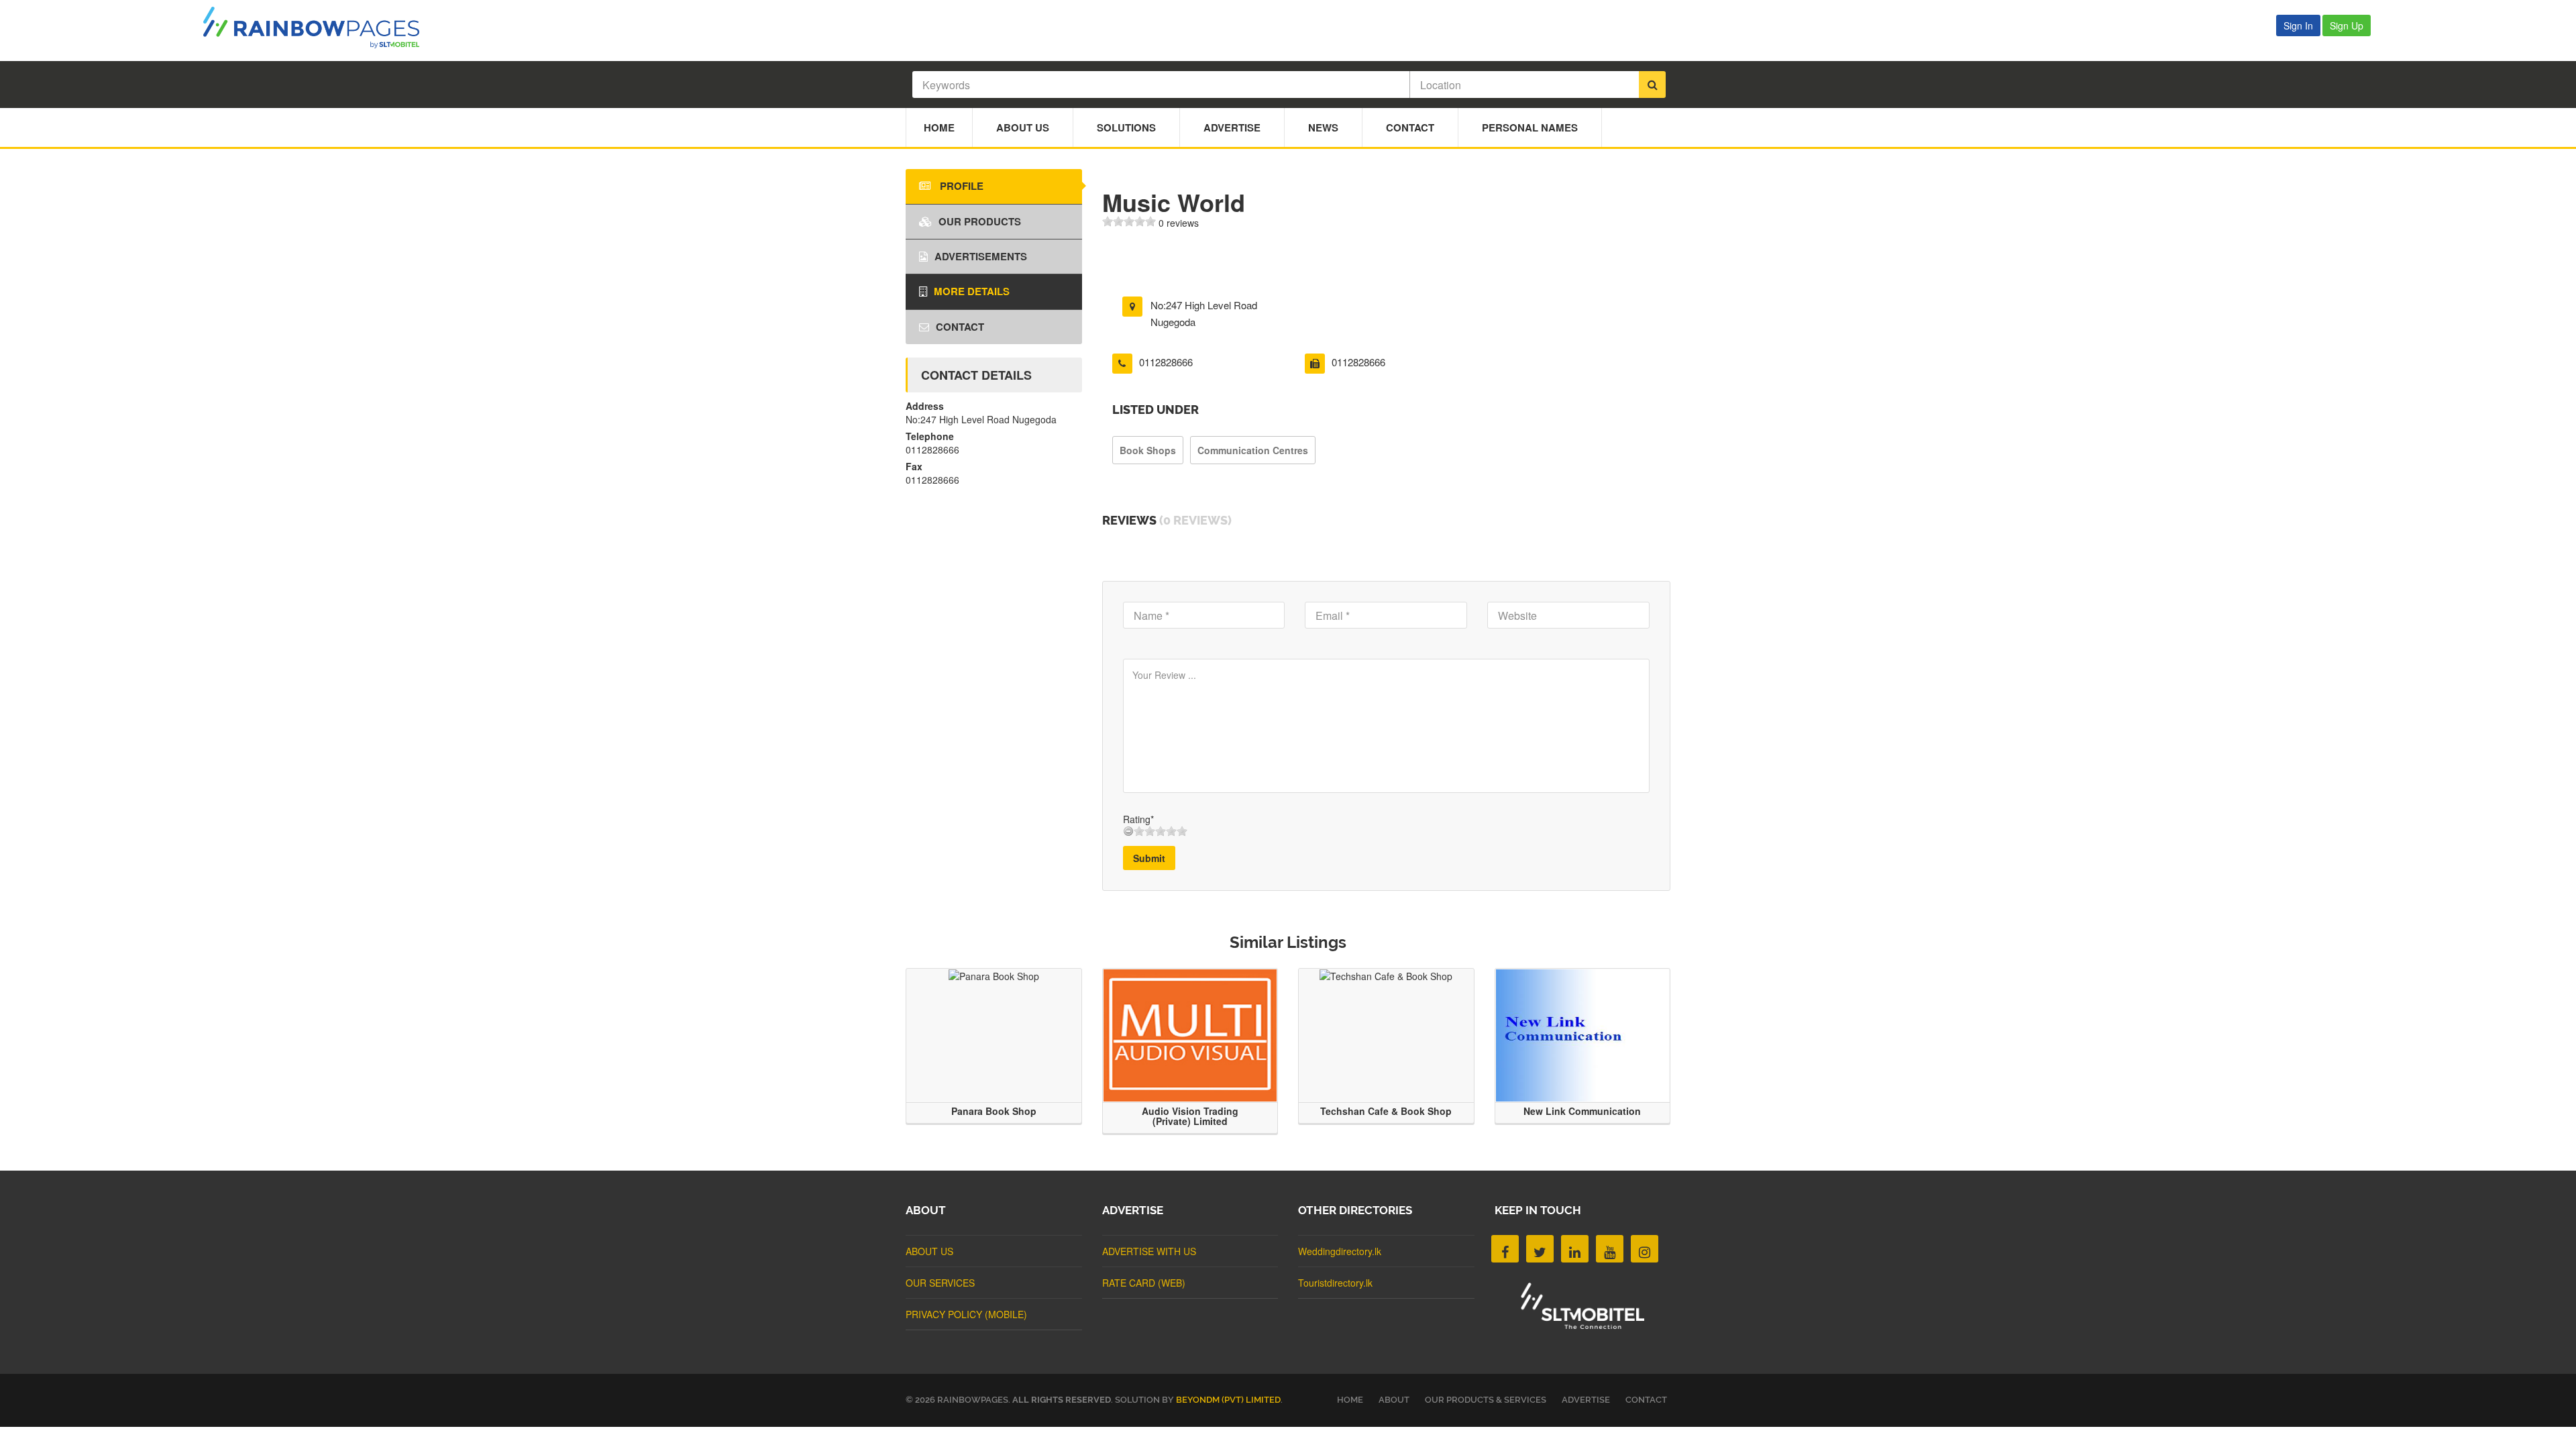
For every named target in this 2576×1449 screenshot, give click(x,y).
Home (939, 127)
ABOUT (1394, 1400)
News (1323, 127)
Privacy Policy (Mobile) (966, 1314)
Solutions (1126, 127)
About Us (1023, 127)
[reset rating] (1128, 831)
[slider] (1129, 221)
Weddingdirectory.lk (1340, 1251)
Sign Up (2347, 25)
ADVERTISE (1586, 1400)
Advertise (1232, 127)
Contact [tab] (960, 327)
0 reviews (1179, 223)
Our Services (940, 1283)
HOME (1350, 1400)
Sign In (2298, 25)
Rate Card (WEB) (1144, 1283)
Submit (1149, 858)
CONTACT (1646, 1400)
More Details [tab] (972, 291)
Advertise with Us (1149, 1251)
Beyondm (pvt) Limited (1228, 1400)
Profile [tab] (960, 186)
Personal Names (1530, 127)
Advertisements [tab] (981, 256)
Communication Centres (1253, 450)
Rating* (1138, 819)
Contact (1410, 127)
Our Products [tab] (980, 221)
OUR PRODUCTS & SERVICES (1486, 1400)
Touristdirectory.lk (1335, 1283)
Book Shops (1148, 450)
